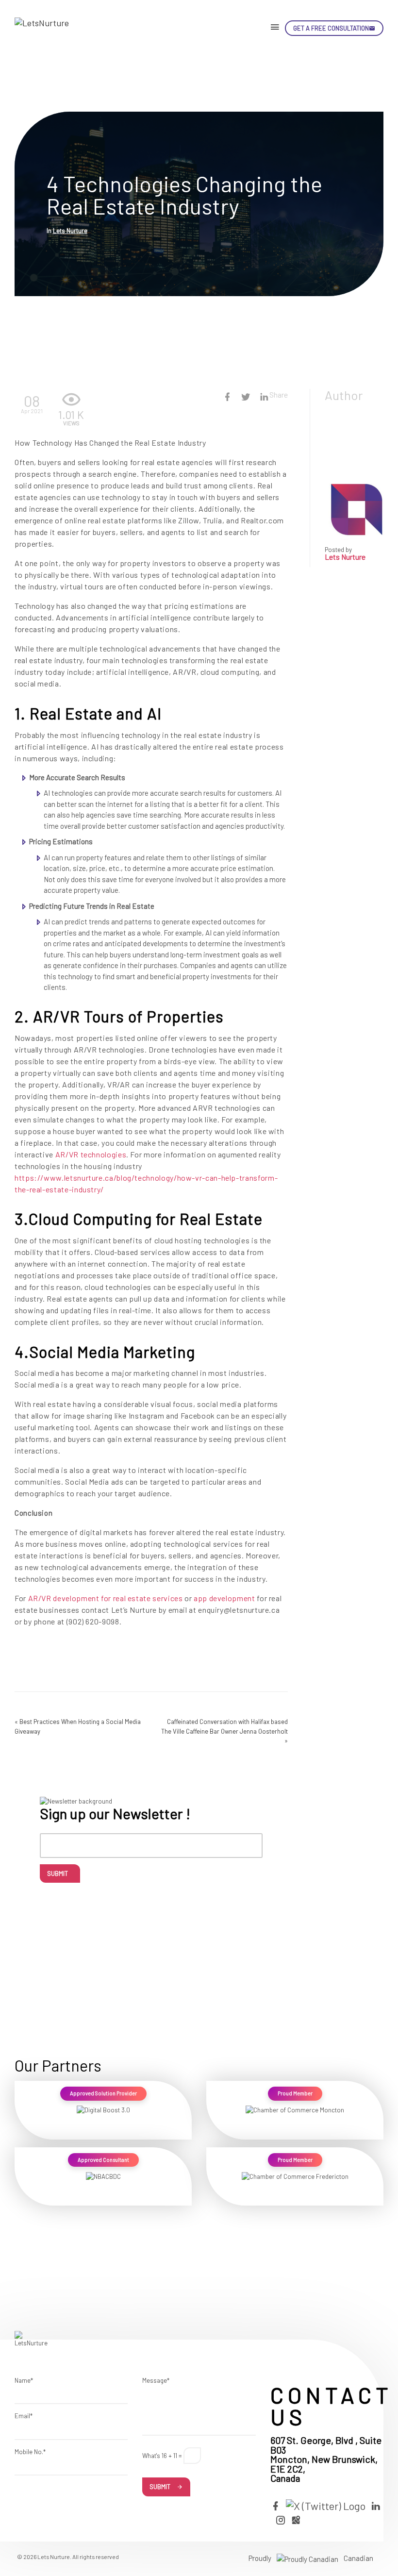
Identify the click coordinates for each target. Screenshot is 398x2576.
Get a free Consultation (331, 28)
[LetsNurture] (51, 28)
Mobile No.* (30, 2452)
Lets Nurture (70, 231)
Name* (24, 2380)
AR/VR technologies (91, 1154)
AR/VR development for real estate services (106, 1598)
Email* (24, 2416)
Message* (156, 2380)
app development (224, 1598)
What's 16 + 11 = (162, 2456)
